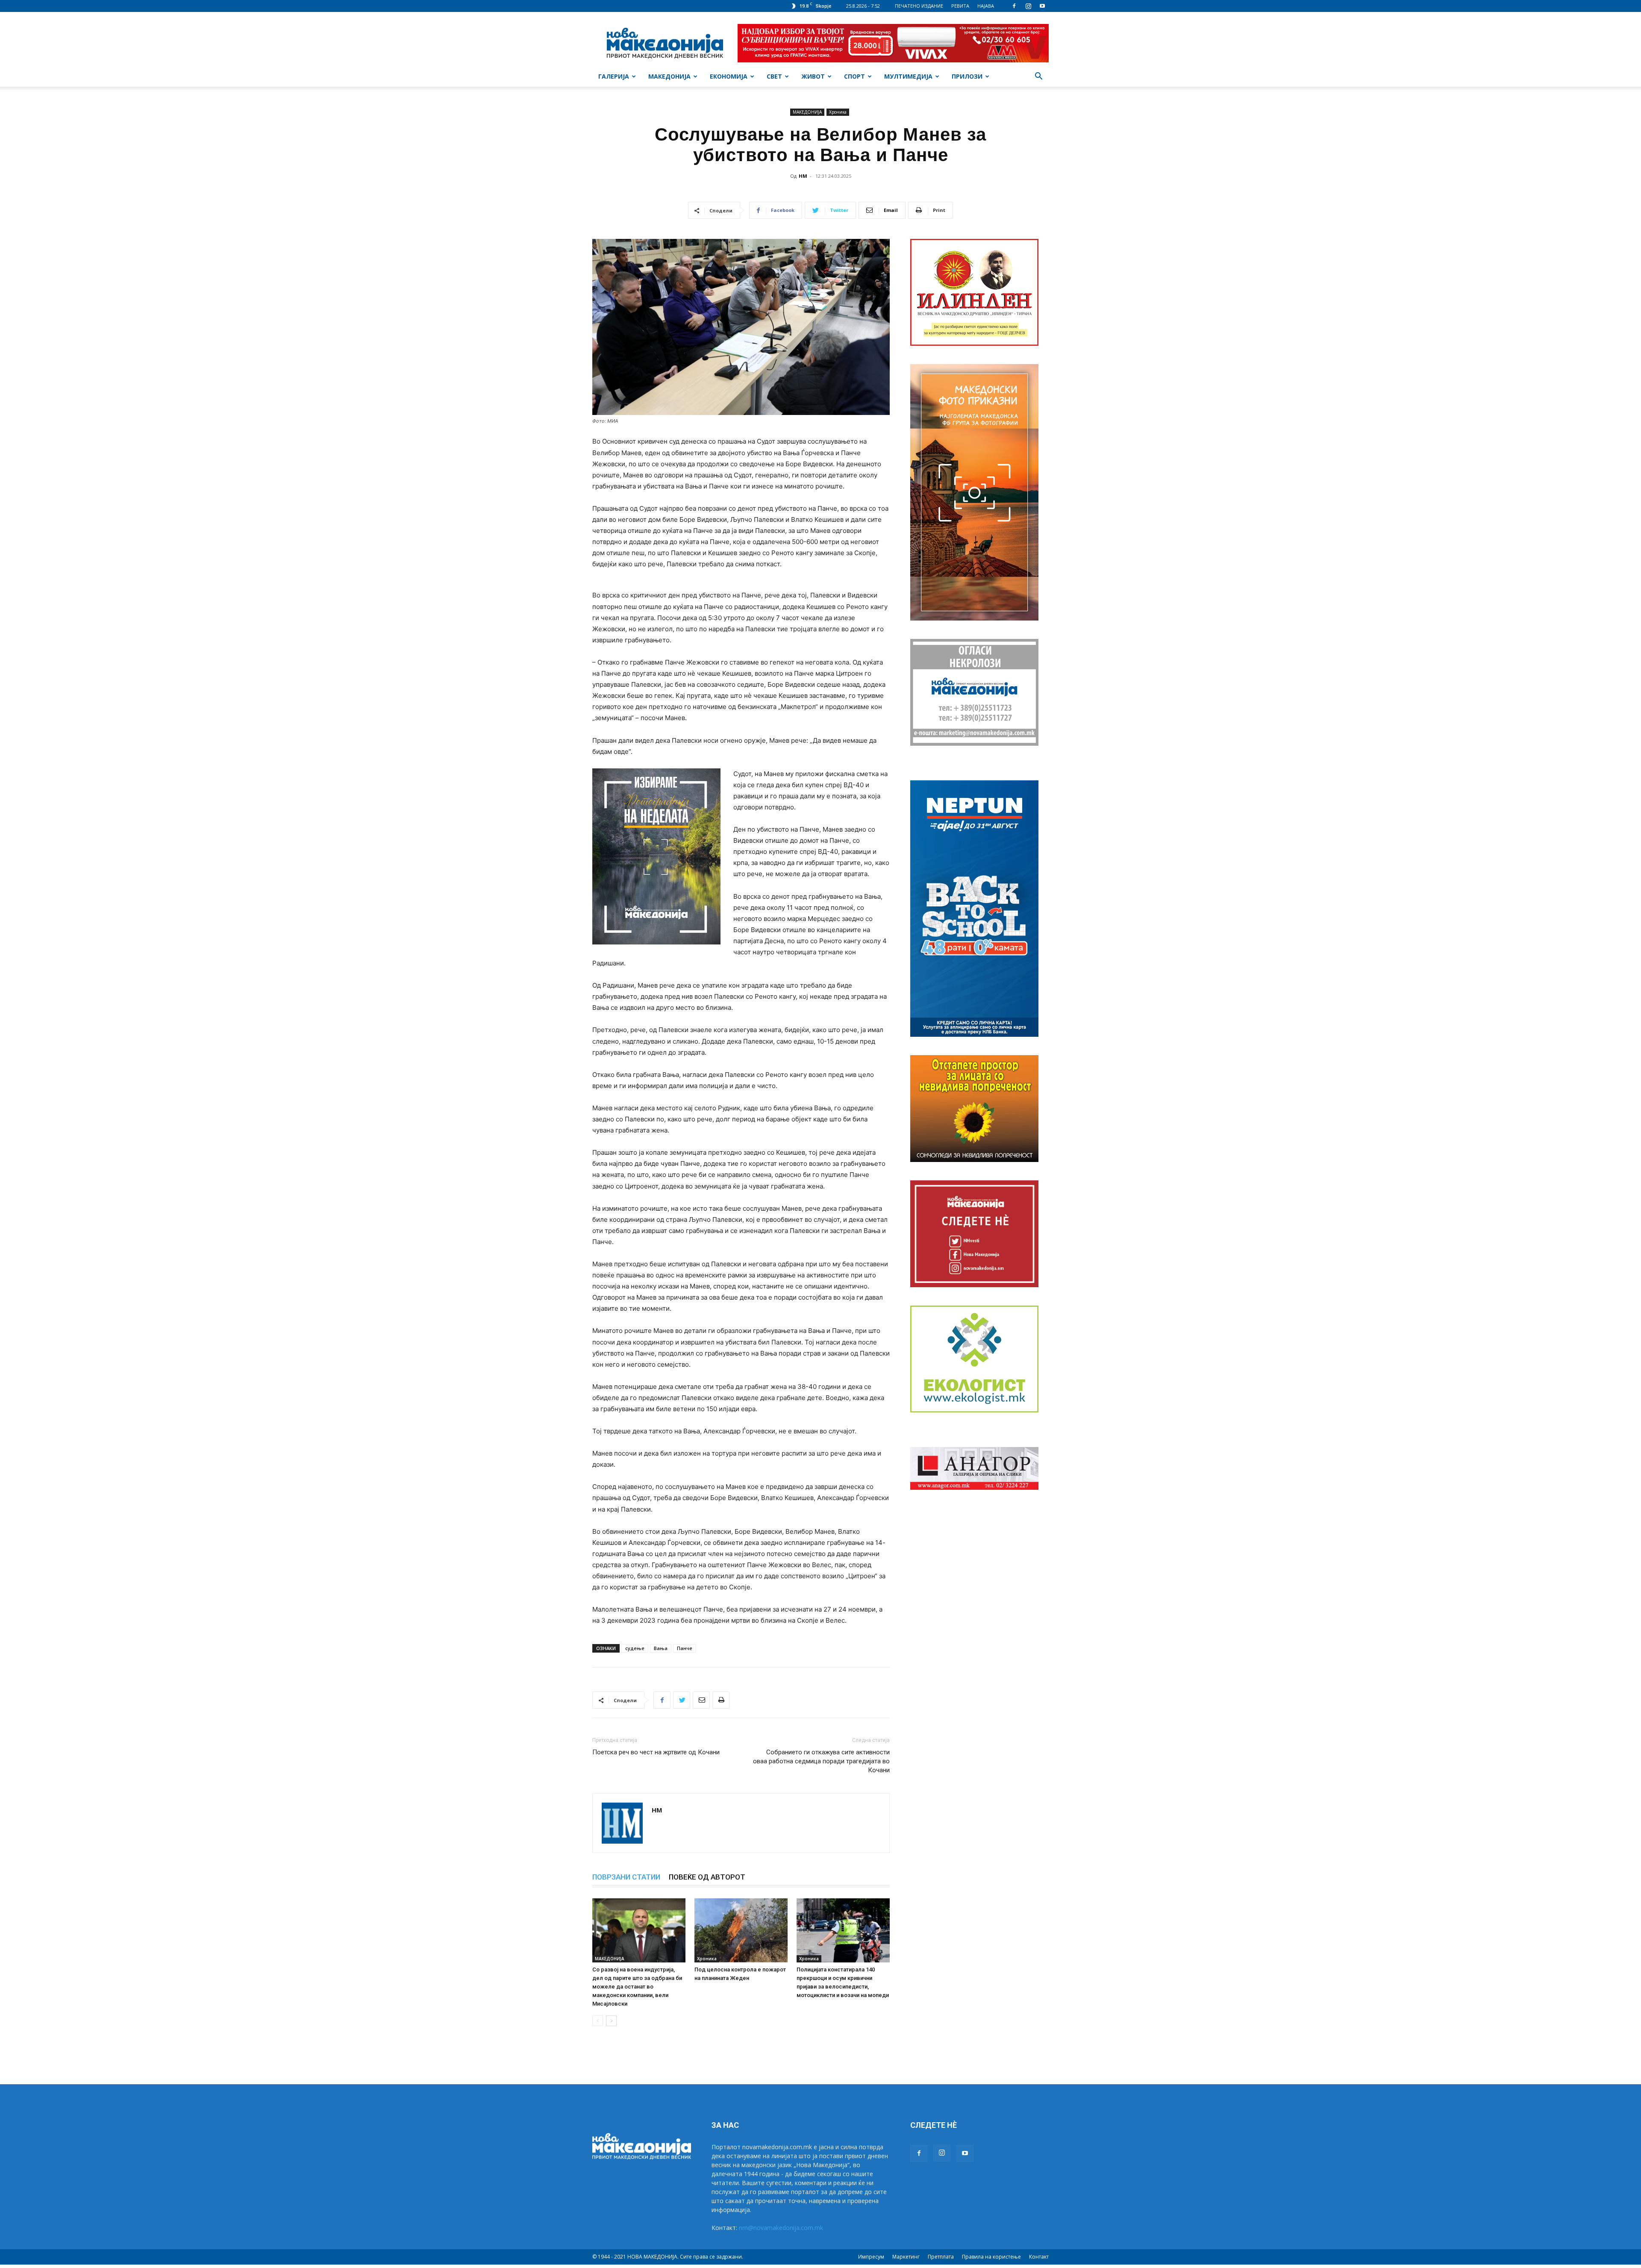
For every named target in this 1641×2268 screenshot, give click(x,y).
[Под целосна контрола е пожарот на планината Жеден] (741, 1930)
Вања (661, 1648)
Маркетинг (906, 2257)
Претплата (941, 2257)
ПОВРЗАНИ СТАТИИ (626, 1877)
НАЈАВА (986, 6)
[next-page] (611, 2021)
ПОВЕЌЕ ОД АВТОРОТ (707, 1877)
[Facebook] (1014, 6)
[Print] (721, 1700)
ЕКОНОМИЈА (729, 76)
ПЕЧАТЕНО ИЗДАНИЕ (919, 6)
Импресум (871, 2257)
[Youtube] (1042, 6)
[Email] (701, 1700)
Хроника (838, 112)
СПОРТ (854, 76)
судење (635, 1648)
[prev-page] (598, 2021)
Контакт (1039, 2257)
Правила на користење (991, 2257)
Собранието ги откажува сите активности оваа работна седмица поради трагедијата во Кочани (821, 1761)
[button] (1038, 77)
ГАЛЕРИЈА (614, 76)
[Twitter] (682, 1700)
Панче (685, 1648)
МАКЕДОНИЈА (669, 76)
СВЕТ (774, 76)
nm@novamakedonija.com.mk (781, 2228)
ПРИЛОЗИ (967, 76)
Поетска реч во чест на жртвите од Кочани (656, 1752)
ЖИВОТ (813, 76)
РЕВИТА (960, 6)
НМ (803, 176)
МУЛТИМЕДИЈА (908, 76)
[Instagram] (1028, 6)
